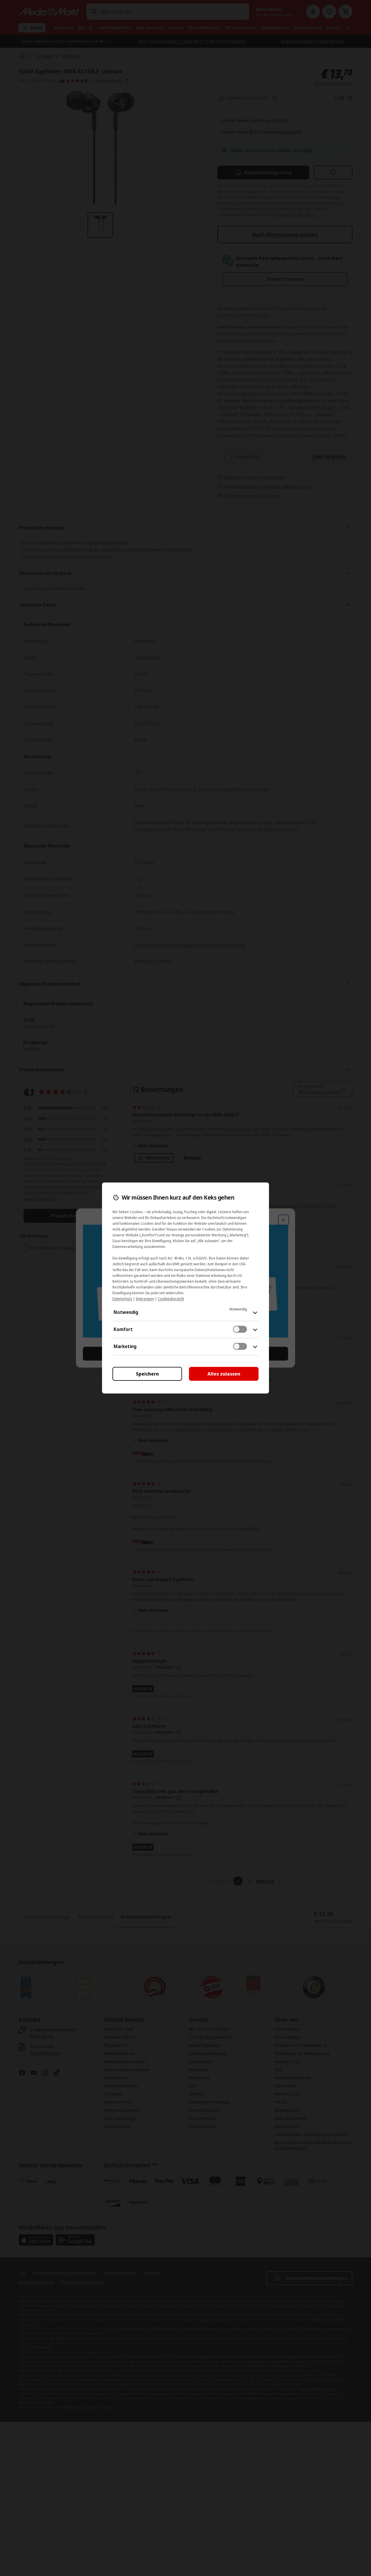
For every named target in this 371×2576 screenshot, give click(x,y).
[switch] (240, 1329)
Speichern (147, 1374)
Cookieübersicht (171, 1299)
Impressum (145, 1299)
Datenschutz (122, 1299)
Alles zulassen (224, 1374)
